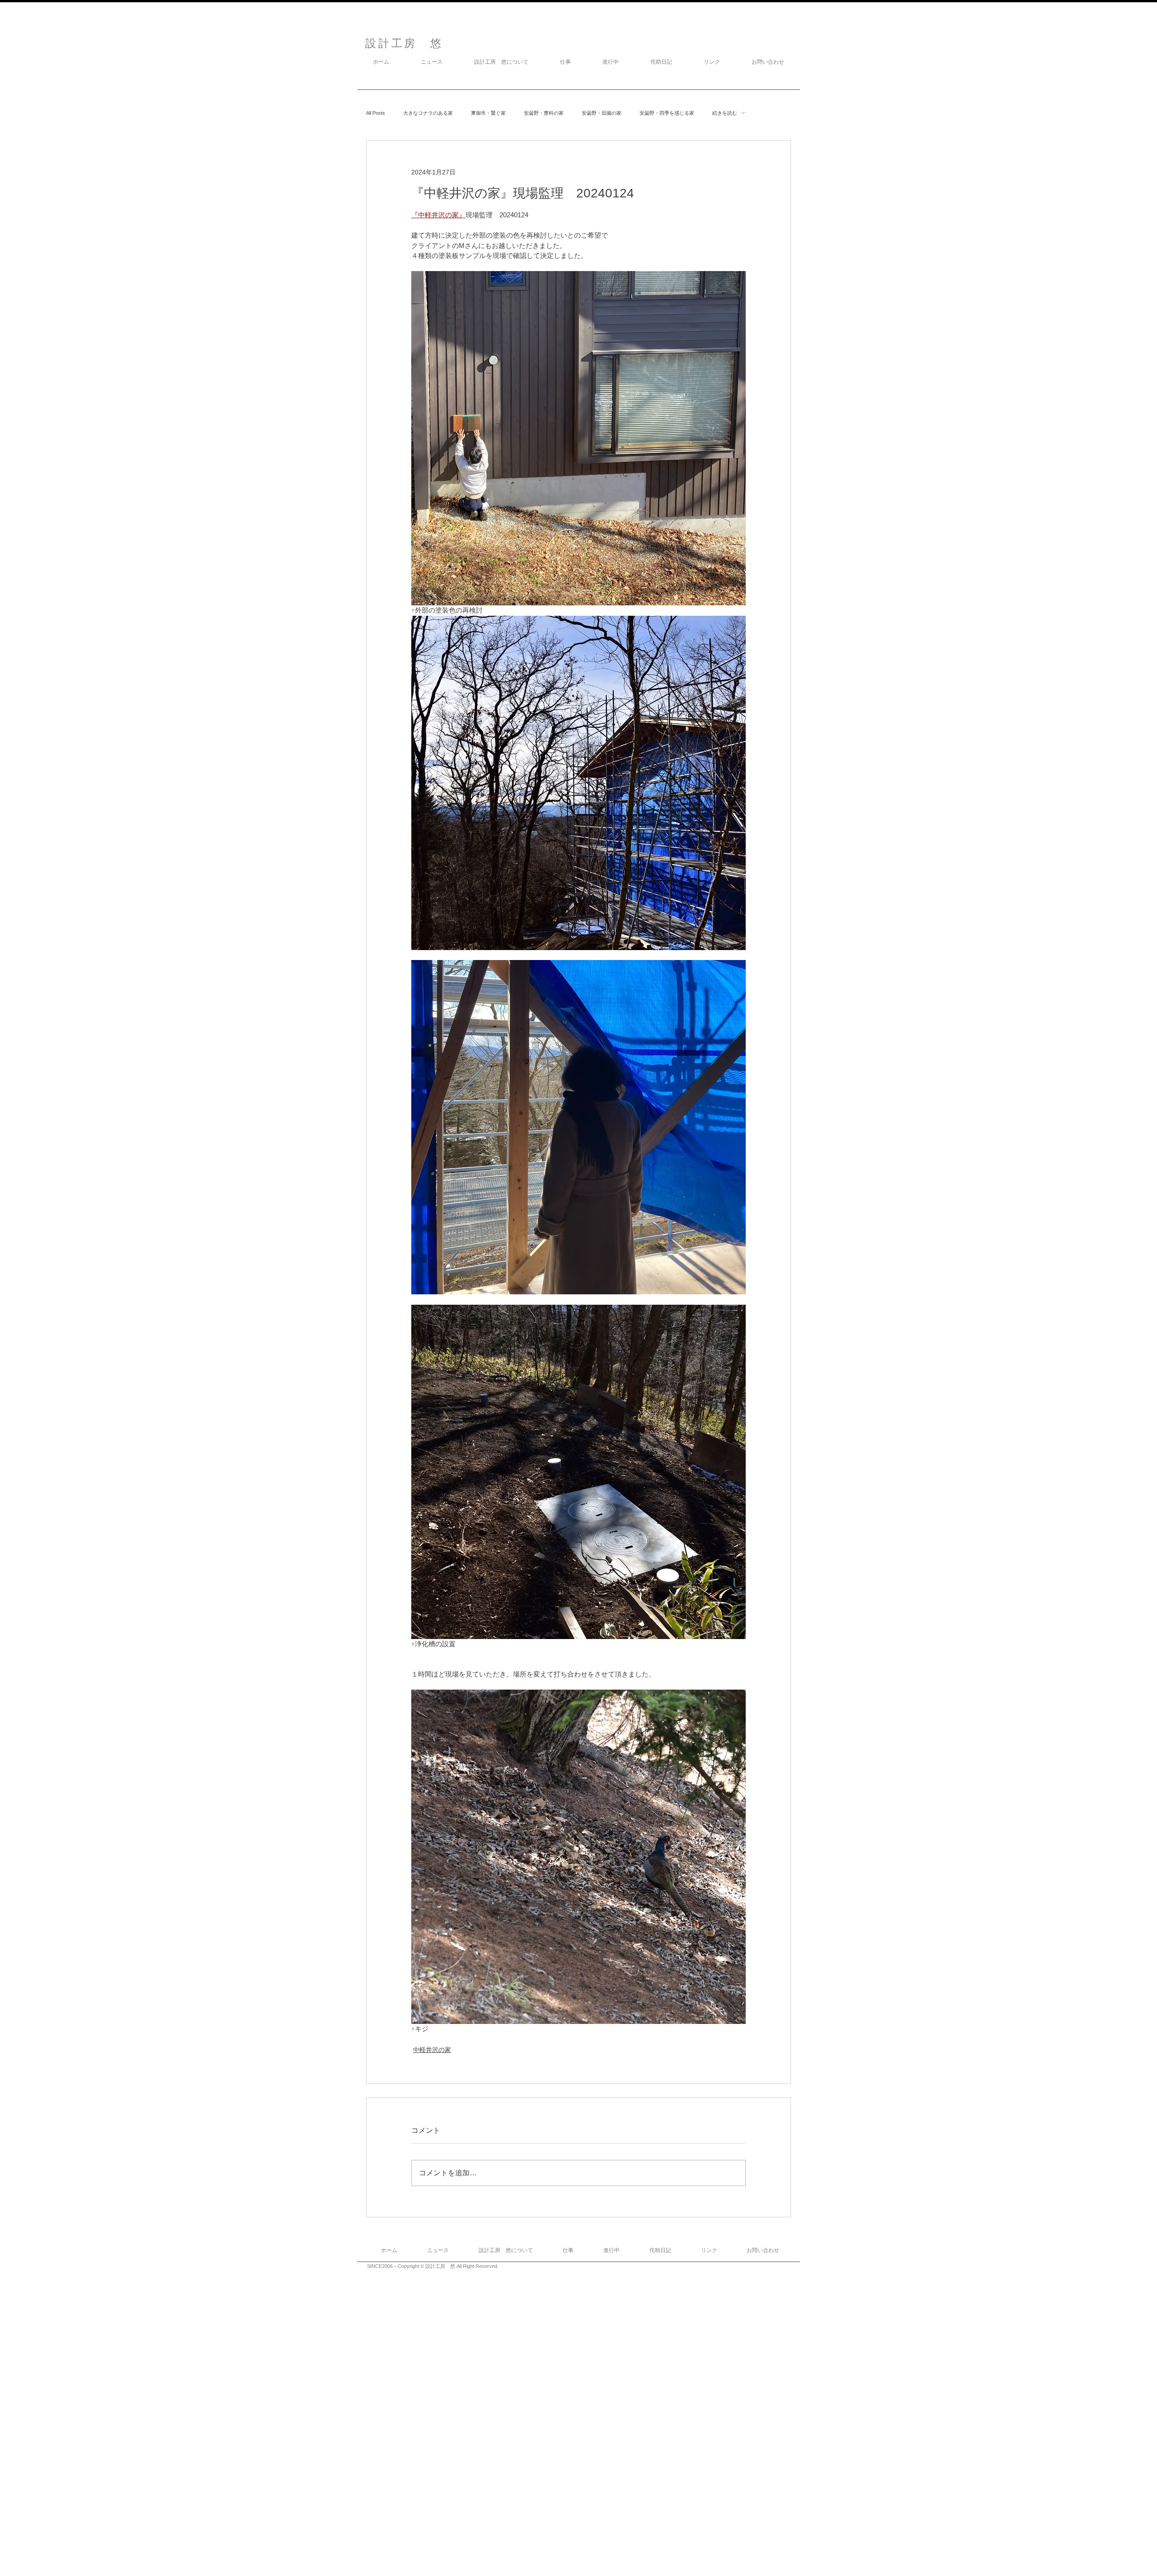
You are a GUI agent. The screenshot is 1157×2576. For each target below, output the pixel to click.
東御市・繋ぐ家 (488, 113)
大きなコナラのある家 (428, 113)
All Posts (376, 113)
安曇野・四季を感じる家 (667, 113)
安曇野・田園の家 (602, 113)
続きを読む (725, 113)
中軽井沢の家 (432, 2050)
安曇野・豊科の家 (544, 113)
